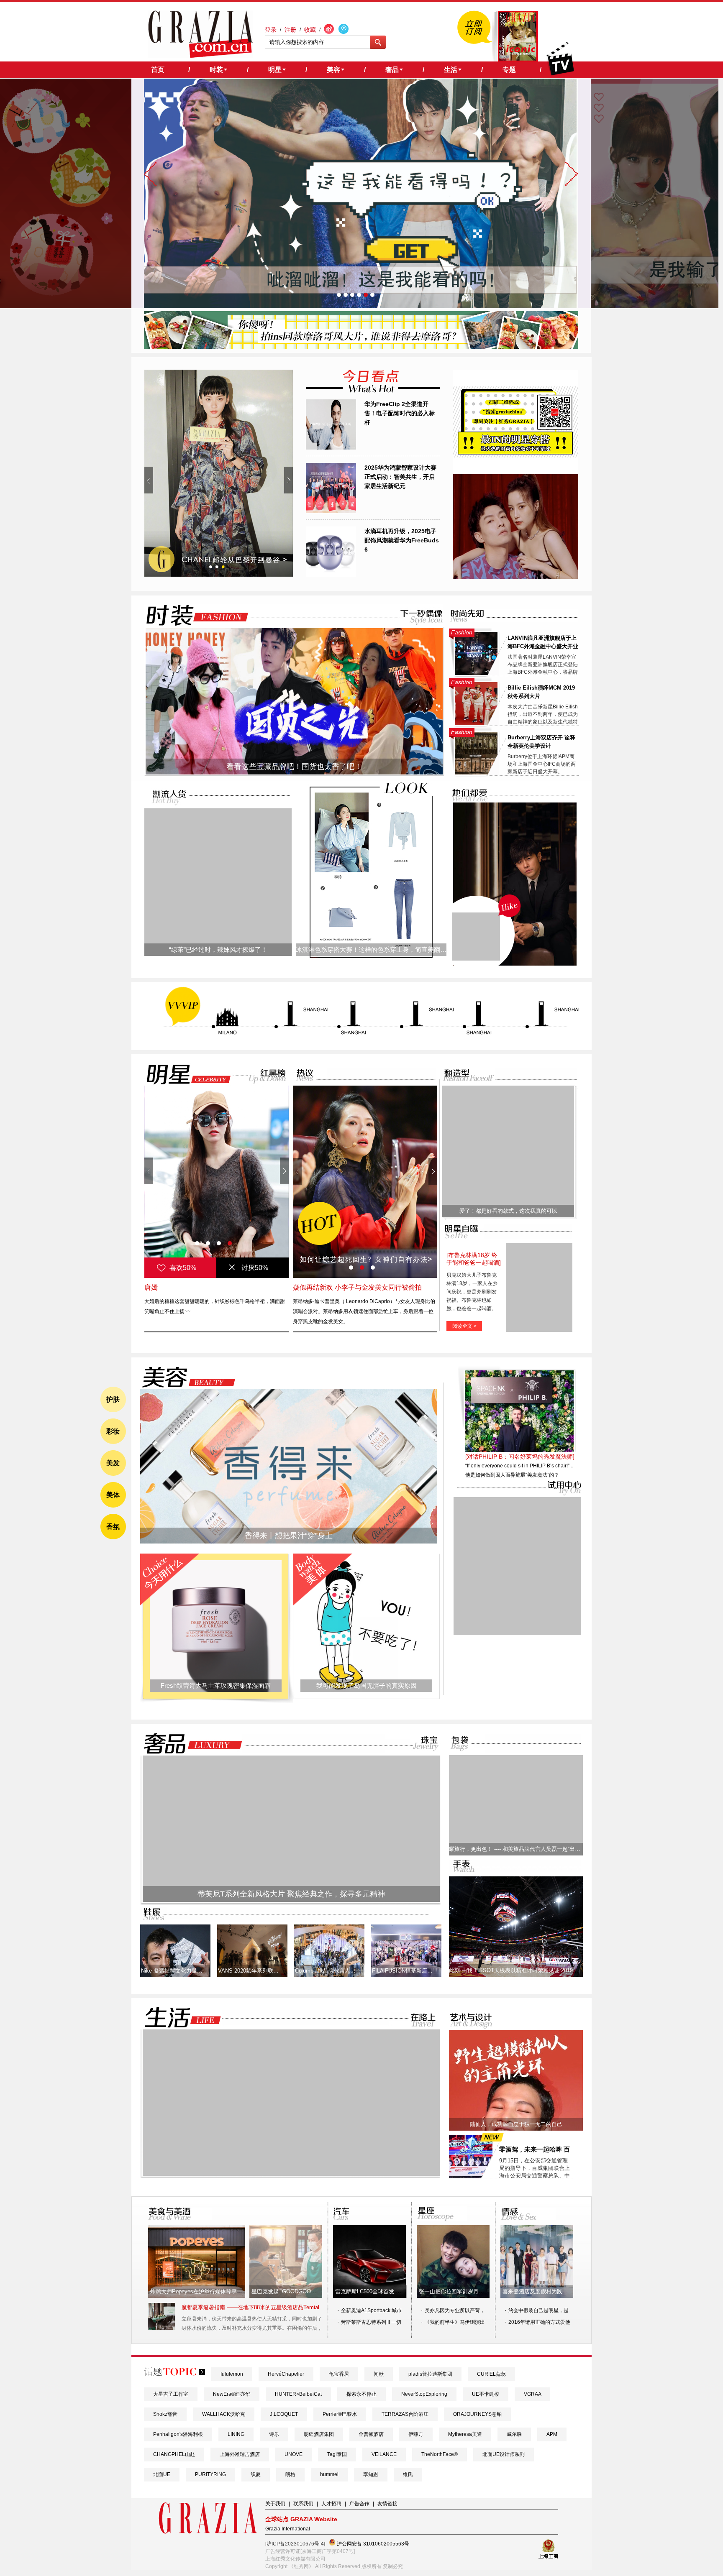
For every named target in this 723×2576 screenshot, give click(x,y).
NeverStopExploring (424, 2394)
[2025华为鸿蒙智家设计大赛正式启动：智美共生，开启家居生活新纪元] (331, 511)
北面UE (162, 2474)
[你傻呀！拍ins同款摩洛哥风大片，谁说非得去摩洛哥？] (361, 347)
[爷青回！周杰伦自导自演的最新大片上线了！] (476, 937)
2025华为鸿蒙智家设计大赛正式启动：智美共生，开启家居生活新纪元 (400, 477)
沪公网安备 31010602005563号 (372, 2544)
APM (552, 2434)
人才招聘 (331, 2504)
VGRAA (532, 2394)
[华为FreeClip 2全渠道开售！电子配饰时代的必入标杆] (331, 448)
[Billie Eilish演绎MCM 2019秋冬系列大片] (476, 723)
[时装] (190, 615)
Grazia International (288, 2529)
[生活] (178, 2018)
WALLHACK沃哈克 (224, 2414)
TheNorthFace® (440, 2454)
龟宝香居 (339, 2374)
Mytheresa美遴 (465, 2434)
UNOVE (294, 2454)
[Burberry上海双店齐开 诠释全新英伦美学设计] (476, 773)
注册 (290, 30)
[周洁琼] (217, 1182)
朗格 (290, 2474)
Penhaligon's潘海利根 (178, 2434)
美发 (113, 1463)
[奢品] (190, 1744)
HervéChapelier (286, 2374)
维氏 (408, 2474)
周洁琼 (154, 1287)
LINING (236, 2434)
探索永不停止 (361, 2394)
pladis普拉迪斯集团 (430, 2374)
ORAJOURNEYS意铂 (477, 2414)
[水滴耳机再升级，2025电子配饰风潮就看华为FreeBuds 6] (331, 575)
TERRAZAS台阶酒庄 (405, 2414)
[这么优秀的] (219, 473)
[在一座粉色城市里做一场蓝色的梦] (291, 2174)
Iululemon (232, 2374)
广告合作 (359, 2504)
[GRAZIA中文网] (201, 34)
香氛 (113, 1527)
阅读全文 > (464, 1326)
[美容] (186, 1377)
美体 (113, 1495)
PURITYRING (210, 2474)
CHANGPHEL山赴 (174, 2454)
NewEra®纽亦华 (232, 2394)
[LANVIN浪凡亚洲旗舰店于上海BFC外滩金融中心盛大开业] (476, 673)
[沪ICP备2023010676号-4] (295, 2544)
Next (288, 480)
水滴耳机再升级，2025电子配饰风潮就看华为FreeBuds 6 (402, 540)
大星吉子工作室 (171, 2394)
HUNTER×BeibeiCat (298, 2394)
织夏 (256, 2474)
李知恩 (371, 2474)
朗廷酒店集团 (319, 2434)
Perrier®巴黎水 (340, 2414)
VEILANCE (384, 2454)
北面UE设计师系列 (504, 2454)
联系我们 (303, 2504)
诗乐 (274, 2434)
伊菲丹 (416, 2434)
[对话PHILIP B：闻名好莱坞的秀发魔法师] (520, 1457)
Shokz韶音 (165, 2414)
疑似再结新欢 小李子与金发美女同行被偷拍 (357, 1287)
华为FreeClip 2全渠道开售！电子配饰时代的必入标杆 (400, 413)
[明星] (183, 1074)
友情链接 (387, 2504)
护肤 (113, 1399)
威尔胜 (514, 2434)
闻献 (379, 2374)
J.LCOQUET (284, 2414)
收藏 (310, 30)
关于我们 (275, 2504)
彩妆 (113, 1431)
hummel (329, 2474)
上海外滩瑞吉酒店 (240, 2454)
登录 (271, 30)
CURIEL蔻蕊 (491, 2374)
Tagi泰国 (337, 2454)
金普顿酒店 (371, 2434)
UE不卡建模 (486, 2394)
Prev (149, 480)
